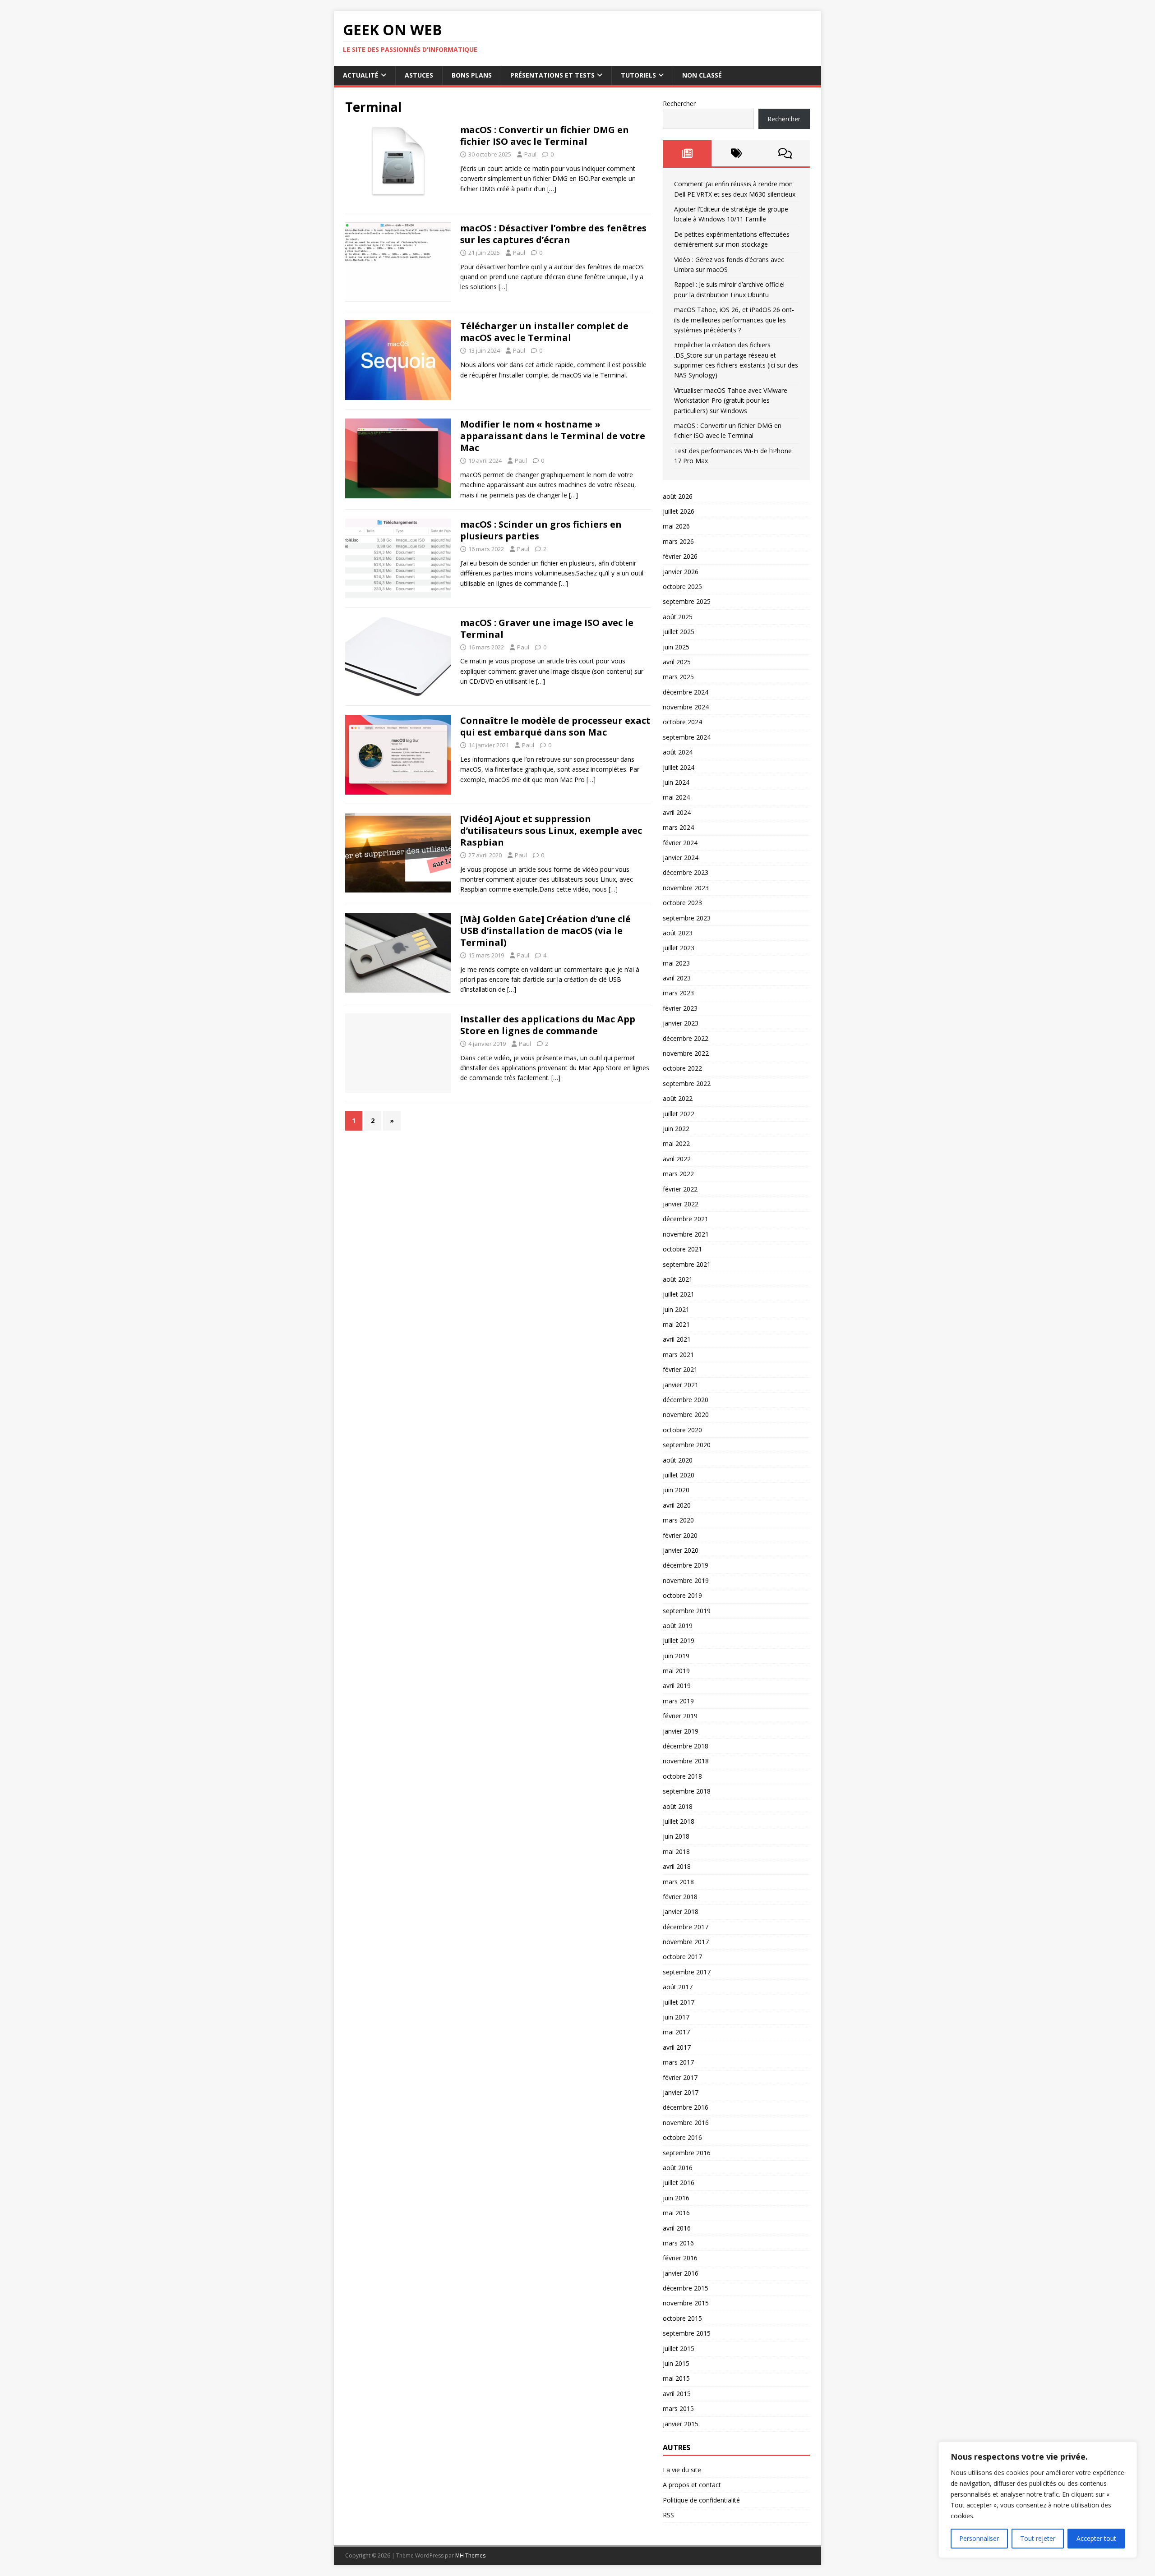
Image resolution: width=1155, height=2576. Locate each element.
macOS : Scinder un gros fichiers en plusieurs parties (541, 530)
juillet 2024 (679, 767)
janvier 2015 (681, 2424)
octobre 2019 (682, 1595)
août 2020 (678, 1460)
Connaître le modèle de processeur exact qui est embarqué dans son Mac (555, 726)
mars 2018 (678, 1882)
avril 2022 (677, 1159)
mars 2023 (678, 993)
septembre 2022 (687, 1083)
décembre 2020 (686, 1400)
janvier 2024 (681, 858)
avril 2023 (677, 978)
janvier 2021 (681, 1385)
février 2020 (680, 1535)
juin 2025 (676, 647)
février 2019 (680, 1716)
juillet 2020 (679, 1475)
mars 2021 (678, 1355)
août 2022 (678, 1098)
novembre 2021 (686, 1234)
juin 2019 (676, 1656)
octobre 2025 (682, 586)
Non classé (702, 75)
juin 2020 (676, 1490)
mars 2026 (678, 541)
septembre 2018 (687, 1791)
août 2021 (678, 1279)
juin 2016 (676, 2198)
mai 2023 (676, 963)
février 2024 (680, 843)
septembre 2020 (687, 1445)
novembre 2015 (686, 2303)
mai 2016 (676, 2213)
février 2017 (680, 2077)
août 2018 (678, 1806)
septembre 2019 (687, 1611)
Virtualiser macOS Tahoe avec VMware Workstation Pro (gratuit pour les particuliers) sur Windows (731, 400)
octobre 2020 (682, 1430)
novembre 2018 (686, 1761)
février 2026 (680, 556)
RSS (668, 2515)
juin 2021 (676, 1309)
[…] (552, 189)
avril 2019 (677, 1686)
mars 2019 (678, 1701)
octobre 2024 (682, 722)
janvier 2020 (681, 1550)
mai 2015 (676, 2378)
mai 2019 (676, 1671)
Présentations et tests (552, 75)
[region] (1038, 2500)
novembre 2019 (686, 1580)
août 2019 (678, 1626)
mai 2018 (676, 1851)
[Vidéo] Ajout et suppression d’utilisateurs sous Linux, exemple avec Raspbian (551, 830)
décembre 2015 (686, 2288)
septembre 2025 (687, 601)
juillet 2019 (679, 1640)
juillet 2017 (679, 2002)
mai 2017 (676, 2032)
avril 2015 (677, 2394)
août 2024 (678, 752)
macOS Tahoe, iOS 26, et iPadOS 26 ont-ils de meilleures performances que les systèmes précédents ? (734, 320)
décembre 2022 (686, 1038)
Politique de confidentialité (701, 2500)
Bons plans (472, 75)
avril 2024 (677, 812)
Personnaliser (979, 2538)
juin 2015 (676, 2363)
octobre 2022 (682, 1068)
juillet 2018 (679, 1821)
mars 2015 (678, 2408)
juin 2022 (676, 1129)
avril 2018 (677, 1866)
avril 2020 (677, 1505)
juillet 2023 (679, 948)
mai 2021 (676, 1324)
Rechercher (679, 103)
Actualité (361, 75)
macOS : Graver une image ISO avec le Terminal (547, 628)
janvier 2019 (681, 1731)
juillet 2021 (679, 1294)
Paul (530, 154)
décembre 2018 (686, 1746)
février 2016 (680, 2258)
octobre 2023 (682, 903)
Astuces (419, 75)
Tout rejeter (1038, 2538)
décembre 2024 (686, 692)
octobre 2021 (682, 1249)
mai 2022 (676, 1143)
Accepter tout (1096, 2538)
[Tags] (736, 153)
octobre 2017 (682, 1957)
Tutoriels (638, 75)
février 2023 (680, 1008)
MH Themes (470, 2555)
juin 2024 (676, 782)
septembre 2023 (687, 918)
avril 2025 (677, 662)
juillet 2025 (679, 632)
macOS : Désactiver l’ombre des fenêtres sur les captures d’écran (553, 234)
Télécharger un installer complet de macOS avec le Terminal (544, 332)
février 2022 (680, 1189)
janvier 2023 (681, 1023)
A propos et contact (692, 2485)
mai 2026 (676, 526)
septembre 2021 (687, 1264)
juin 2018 (676, 1836)
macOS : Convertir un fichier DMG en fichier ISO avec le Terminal (545, 136)
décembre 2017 (686, 1927)
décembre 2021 (686, 1219)
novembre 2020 (686, 1414)
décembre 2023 (686, 872)
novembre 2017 (686, 1942)
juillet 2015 (679, 2348)
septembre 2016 (687, 2153)
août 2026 (678, 496)
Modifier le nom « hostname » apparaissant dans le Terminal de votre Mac (553, 436)
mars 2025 (678, 677)
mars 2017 (678, 2062)
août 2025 (678, 617)
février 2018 (680, 1897)
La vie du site (682, 2470)
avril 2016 (677, 2228)
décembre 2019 (686, 1565)
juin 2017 (676, 2017)
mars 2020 (678, 1520)
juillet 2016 (679, 2183)
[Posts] (687, 153)
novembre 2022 (686, 1053)
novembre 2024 (686, 707)
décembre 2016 (686, 2107)
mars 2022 (678, 1174)
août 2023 (678, 933)
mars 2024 (678, 827)
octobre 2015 (682, 2318)
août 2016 (678, 2168)
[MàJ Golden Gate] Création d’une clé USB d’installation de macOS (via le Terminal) (545, 931)
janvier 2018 (681, 1911)
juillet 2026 (679, 511)
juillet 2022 (679, 1114)
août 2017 (678, 1987)
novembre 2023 (686, 888)
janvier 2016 (681, 2273)
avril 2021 (677, 1339)
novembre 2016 (686, 2123)
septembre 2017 (687, 1972)
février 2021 (680, 1369)
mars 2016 (678, 2243)
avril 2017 (677, 2047)
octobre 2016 (682, 2137)
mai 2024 (676, 797)
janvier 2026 (681, 572)
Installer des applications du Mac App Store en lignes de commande (548, 1025)
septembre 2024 (687, 737)
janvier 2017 (681, 2092)
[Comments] (785, 153)
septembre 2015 (687, 2333)
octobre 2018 (682, 1776)
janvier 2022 (681, 1204)
